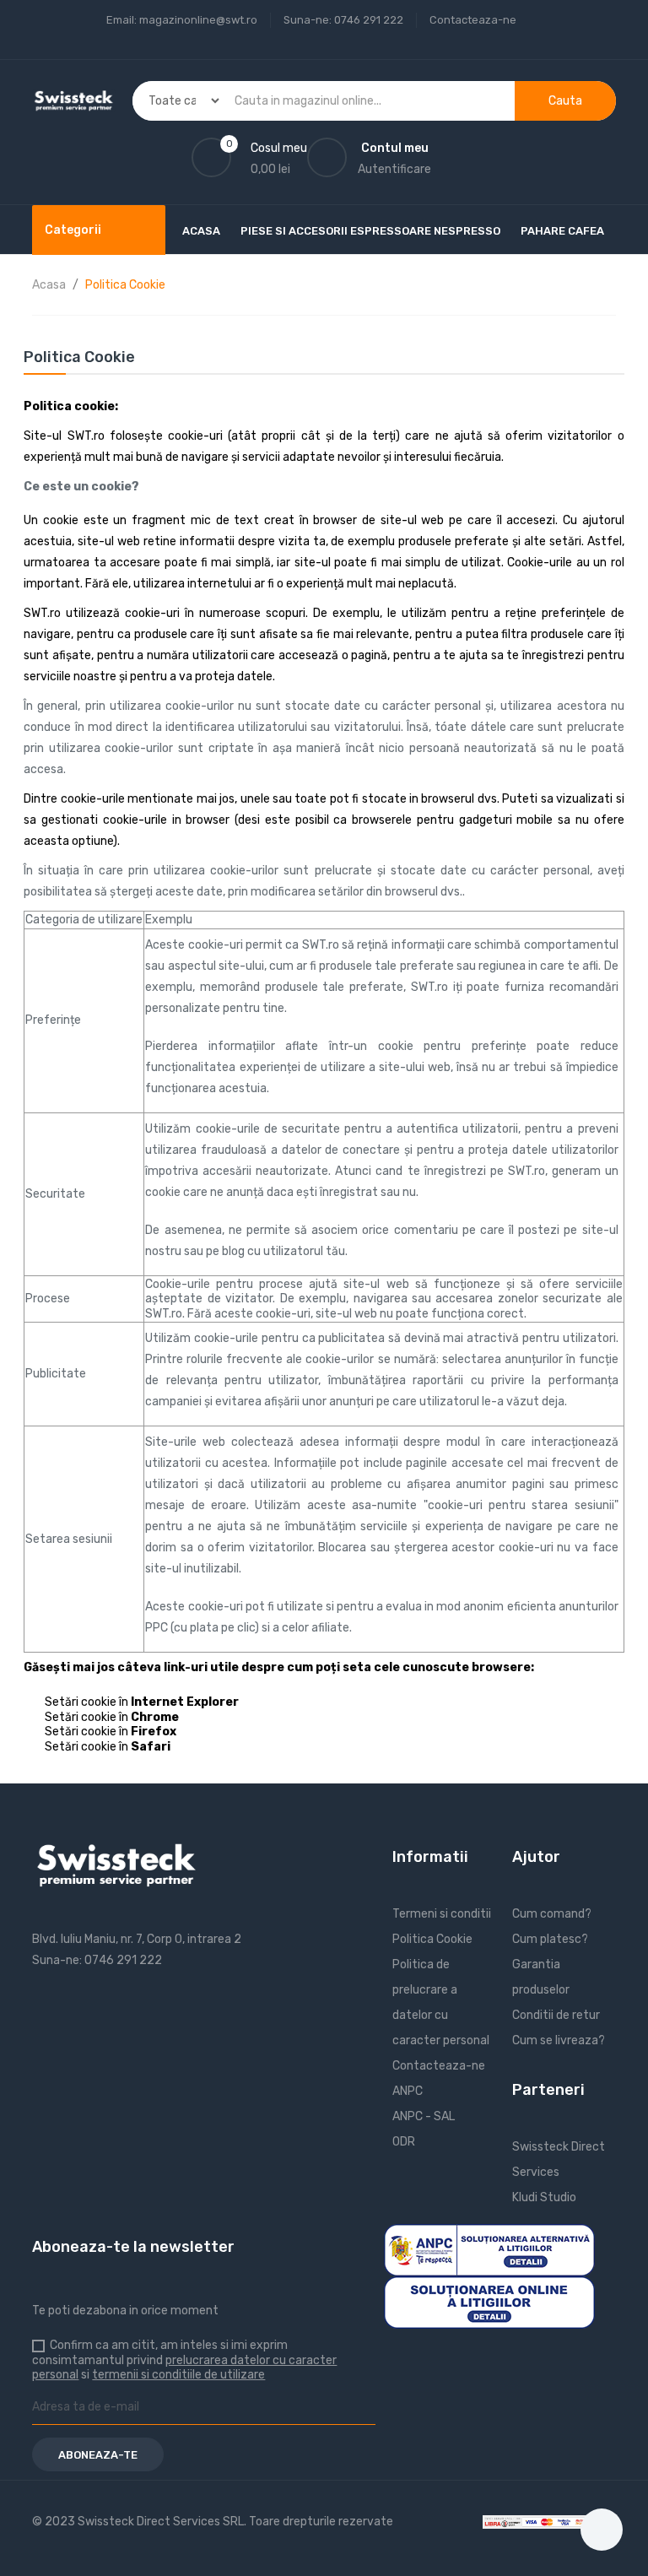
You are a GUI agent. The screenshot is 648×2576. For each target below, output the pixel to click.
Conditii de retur (556, 2015)
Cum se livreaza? (559, 2040)
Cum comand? (552, 1914)
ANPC (408, 2091)
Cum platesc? (550, 1939)
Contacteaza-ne (473, 20)
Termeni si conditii (442, 1914)
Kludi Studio (544, 2197)
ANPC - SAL (424, 2116)
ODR (404, 2142)
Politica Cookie (432, 1939)
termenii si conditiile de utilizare (178, 2375)
